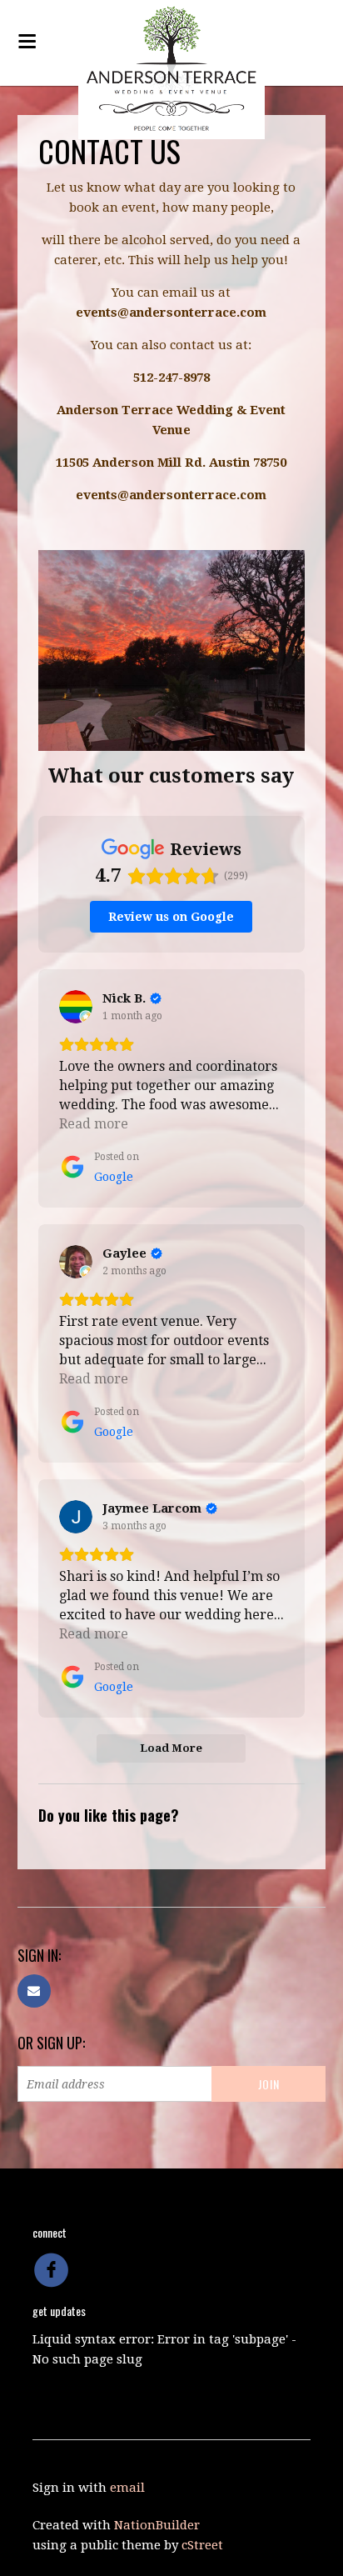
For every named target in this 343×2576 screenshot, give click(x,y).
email (127, 2488)
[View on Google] (76, 1007)
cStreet (202, 2545)
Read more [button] (94, 1124)
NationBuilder (157, 2525)
